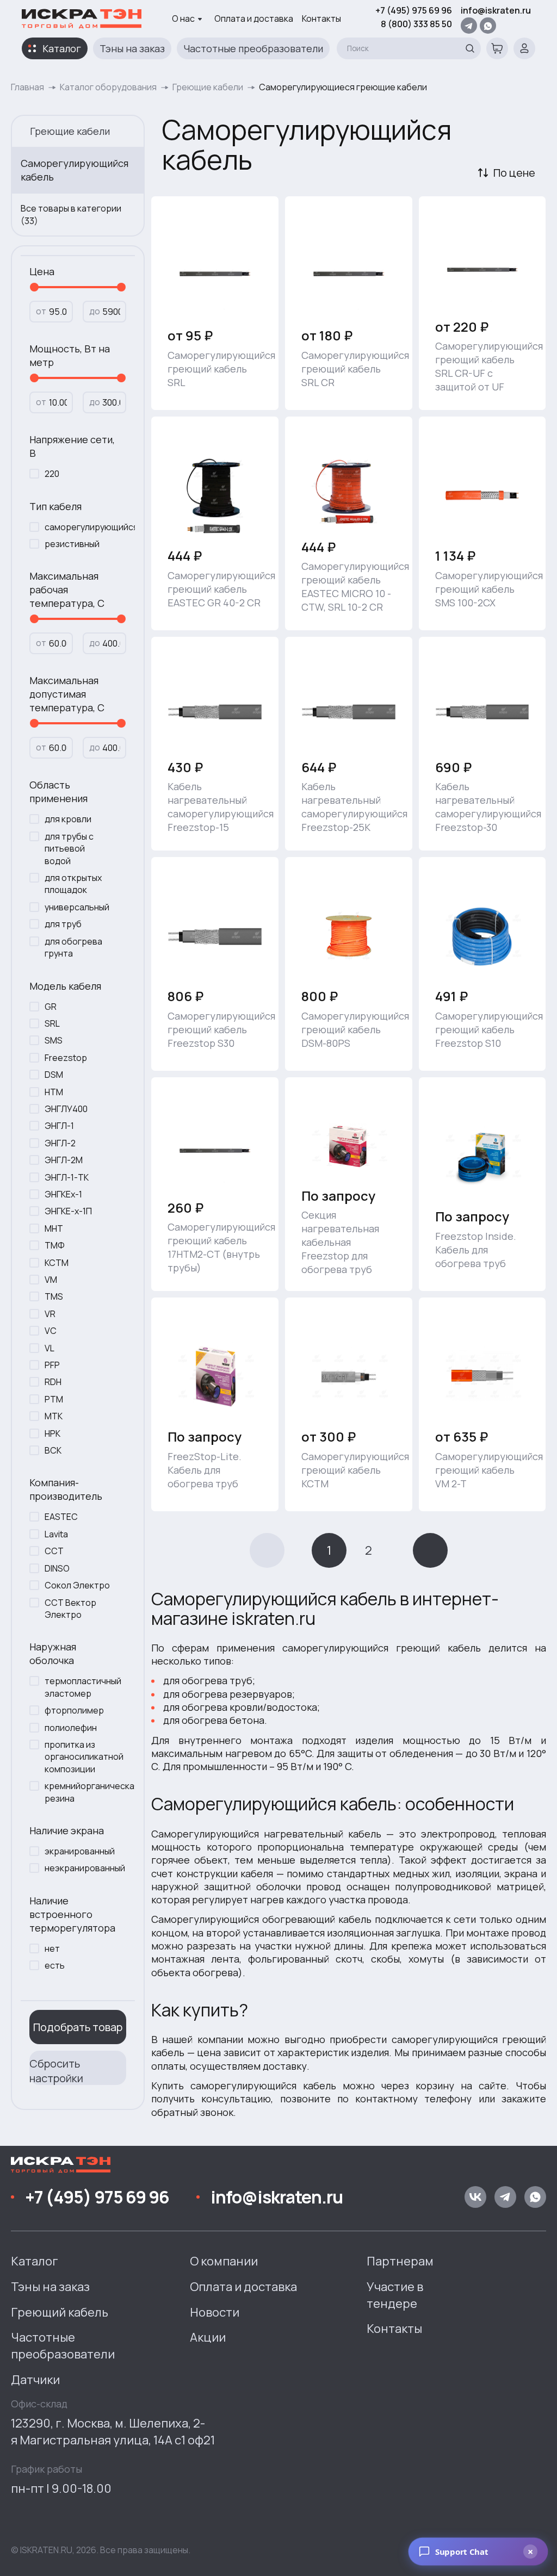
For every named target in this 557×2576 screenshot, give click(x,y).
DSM (54, 1075)
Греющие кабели (208, 87)
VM (51, 1280)
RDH (53, 1382)
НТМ (54, 1092)
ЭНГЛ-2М (64, 1160)
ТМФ (55, 1245)
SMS (54, 1040)
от (41, 311)
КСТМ (57, 1263)
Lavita (56, 1534)
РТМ (54, 1399)
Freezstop (66, 1058)
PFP (52, 1365)
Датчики (35, 2380)
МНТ (54, 1228)
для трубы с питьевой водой (69, 849)
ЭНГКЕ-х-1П (68, 1211)
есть (55, 1965)
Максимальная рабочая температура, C (67, 589)
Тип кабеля (55, 506)
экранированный (80, 1851)
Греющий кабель (60, 2312)
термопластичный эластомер (83, 1687)
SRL (52, 1023)
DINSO (57, 1568)
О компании (224, 2261)
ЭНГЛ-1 (59, 1126)
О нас (183, 18)
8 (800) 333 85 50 (416, 24)
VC (51, 1331)
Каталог (62, 48)
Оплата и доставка (254, 18)
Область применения (58, 792)
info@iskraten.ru (496, 10)
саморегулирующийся (83, 527)
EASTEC (61, 1517)
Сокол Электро (77, 1585)
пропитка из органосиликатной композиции (83, 1757)
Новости (215, 2312)
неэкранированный (83, 1868)
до (95, 311)
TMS (54, 1296)
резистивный (72, 544)
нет (52, 1948)
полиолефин (71, 1728)
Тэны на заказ (132, 48)
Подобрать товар (78, 2027)
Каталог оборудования (108, 87)
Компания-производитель (66, 1489)
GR (51, 1007)
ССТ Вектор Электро (70, 1609)
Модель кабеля (65, 986)
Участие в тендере (395, 2295)
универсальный (77, 907)
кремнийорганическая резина (83, 1792)
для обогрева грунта (73, 947)
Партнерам (400, 2261)
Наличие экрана (67, 1830)
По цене (514, 173)
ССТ (54, 1551)
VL (49, 1348)
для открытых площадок (73, 884)
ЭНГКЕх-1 (63, 1194)
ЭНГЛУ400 (66, 1109)
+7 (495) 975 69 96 (414, 10)
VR (50, 1314)
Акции (208, 2337)
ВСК (53, 1450)
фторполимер (74, 1710)
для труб (63, 924)
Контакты (321, 18)
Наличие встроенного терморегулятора (72, 1914)
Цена (42, 271)
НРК (52, 1433)
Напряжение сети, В (72, 446)
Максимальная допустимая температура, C (67, 694)
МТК (54, 1416)
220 (52, 474)
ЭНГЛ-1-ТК (67, 1177)
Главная (27, 87)
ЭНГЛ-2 (60, 1143)
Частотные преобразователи (253, 48)
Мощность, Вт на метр (70, 355)
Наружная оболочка (53, 1653)
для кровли (68, 819)
